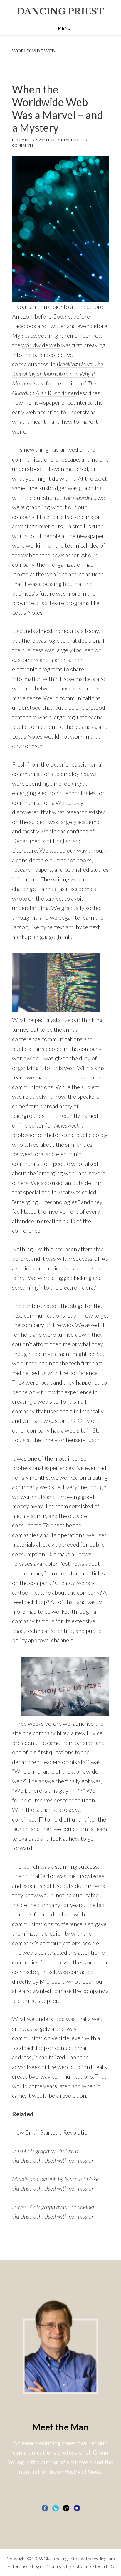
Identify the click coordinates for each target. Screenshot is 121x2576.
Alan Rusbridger (56, 393)
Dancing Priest (60, 11)
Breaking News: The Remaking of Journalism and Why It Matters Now (58, 374)
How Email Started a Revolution (51, 2132)
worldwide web (41, 345)
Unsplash (31, 2188)
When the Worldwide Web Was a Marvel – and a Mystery (58, 108)
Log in (37, 2566)
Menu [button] (65, 28)
